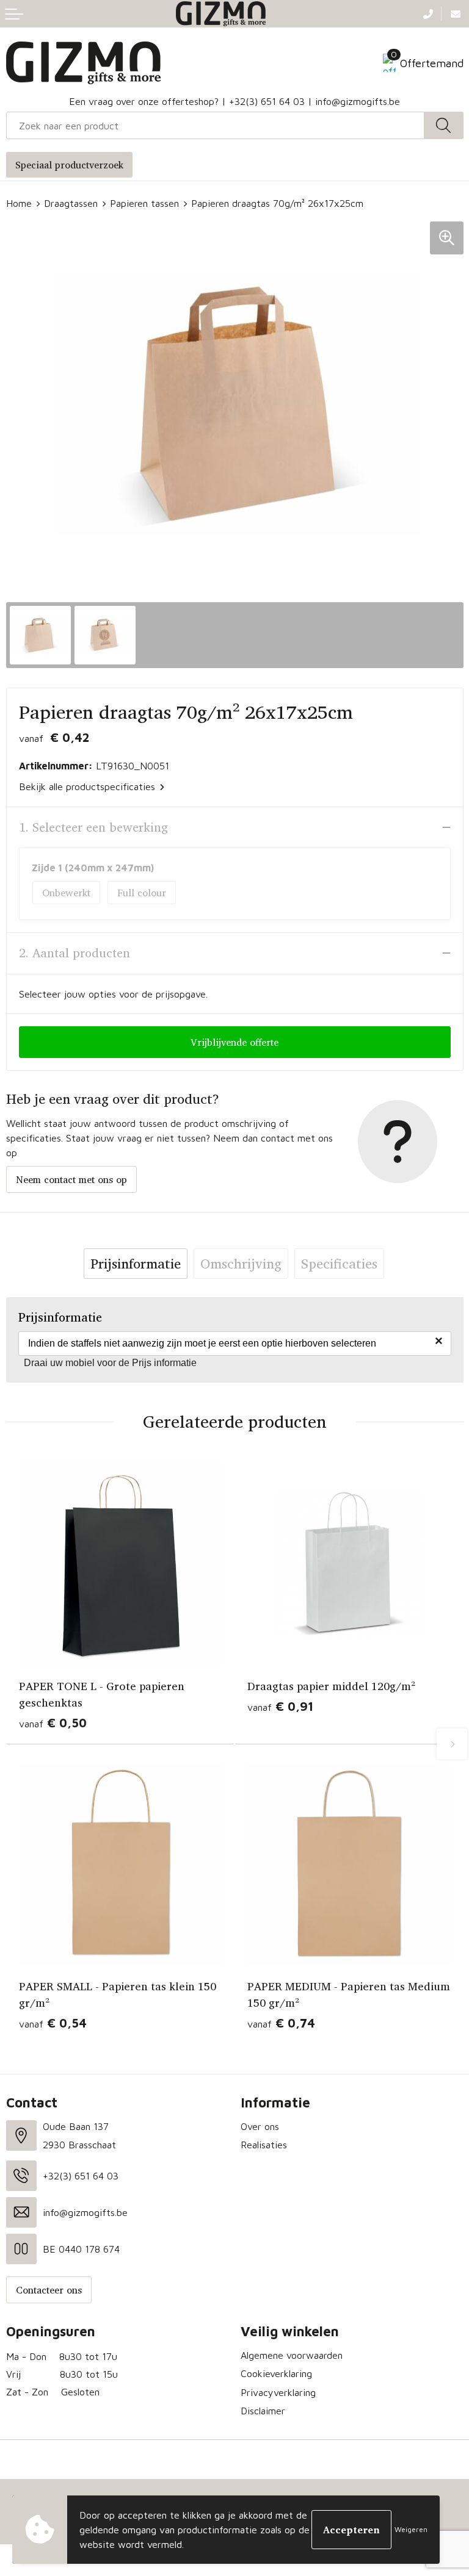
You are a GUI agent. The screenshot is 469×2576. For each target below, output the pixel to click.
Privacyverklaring (278, 2392)
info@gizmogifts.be (358, 101)
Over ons (260, 2126)
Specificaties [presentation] (339, 1264)
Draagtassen (71, 203)
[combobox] (215, 125)
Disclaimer (263, 2411)
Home (19, 203)
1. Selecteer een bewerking (93, 827)
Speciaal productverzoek (69, 165)
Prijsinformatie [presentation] (136, 1264)
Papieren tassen (144, 203)
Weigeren (411, 2529)
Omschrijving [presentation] (241, 1264)
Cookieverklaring (276, 2373)
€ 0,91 (280, 1706)
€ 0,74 (281, 2023)
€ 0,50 (53, 1723)
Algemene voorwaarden (292, 2355)
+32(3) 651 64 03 (267, 101)
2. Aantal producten (75, 953)
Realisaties (264, 2145)
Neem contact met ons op (71, 1179)
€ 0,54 (53, 2023)
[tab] (136, 1264)
